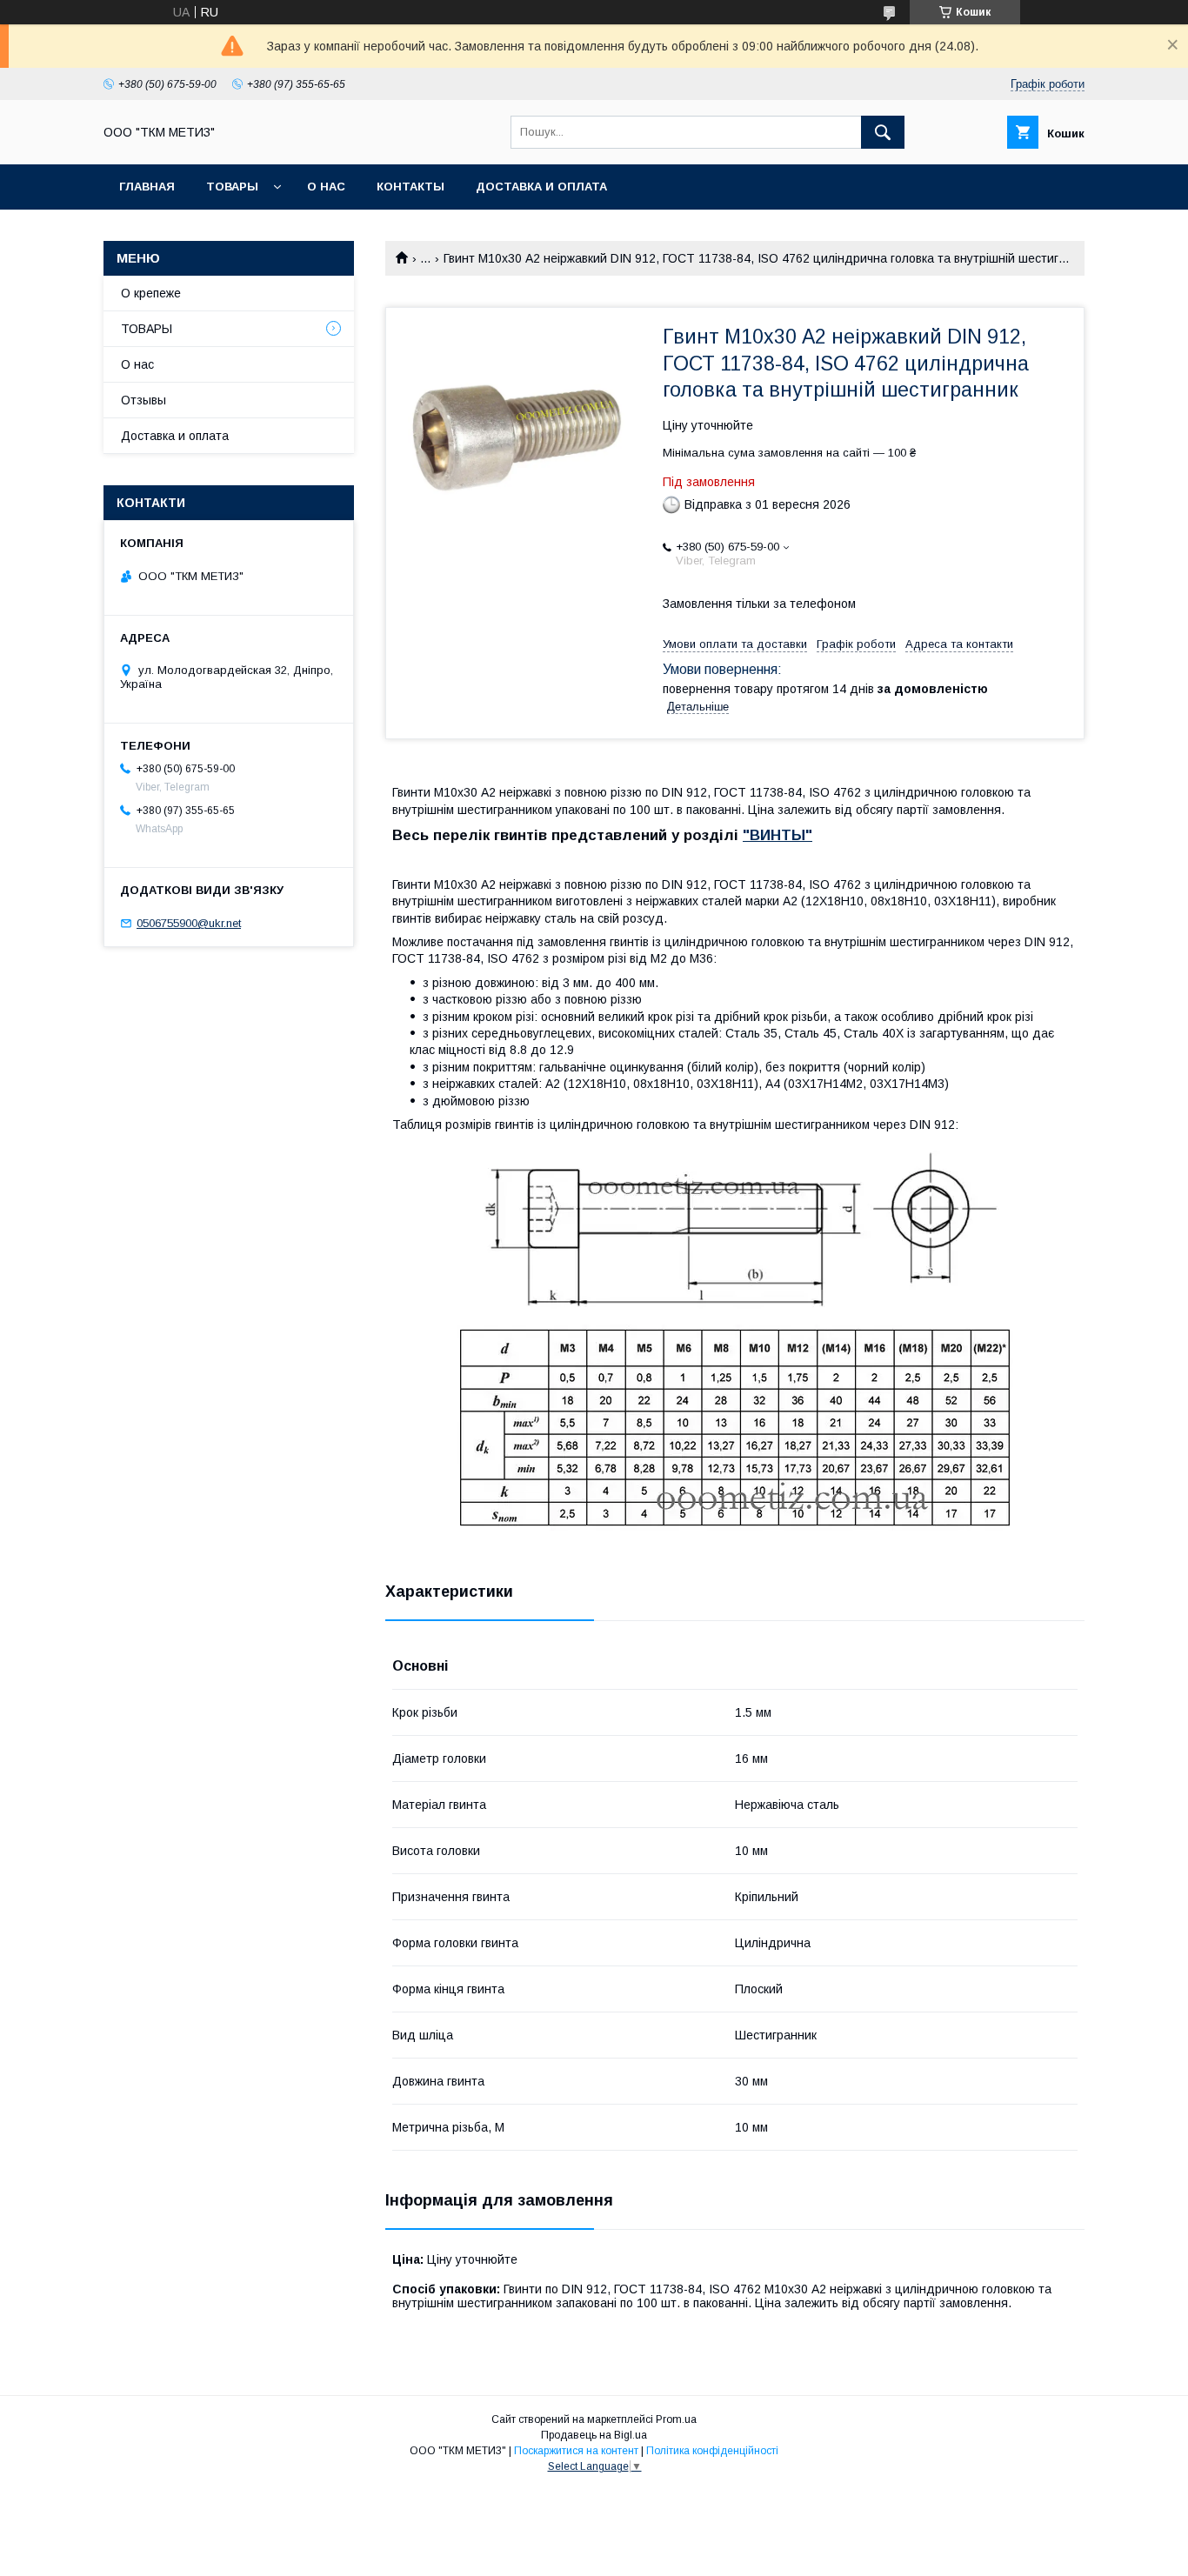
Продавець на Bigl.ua (594, 2435)
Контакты (410, 187)
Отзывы (143, 400)
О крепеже (151, 293)
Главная (147, 187)
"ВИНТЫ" (778, 835)
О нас (326, 187)
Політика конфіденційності (712, 2451)
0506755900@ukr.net (189, 923)
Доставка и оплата (541, 187)
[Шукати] (883, 132)
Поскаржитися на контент (576, 2451)
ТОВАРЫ (232, 187)
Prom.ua (676, 2419)
